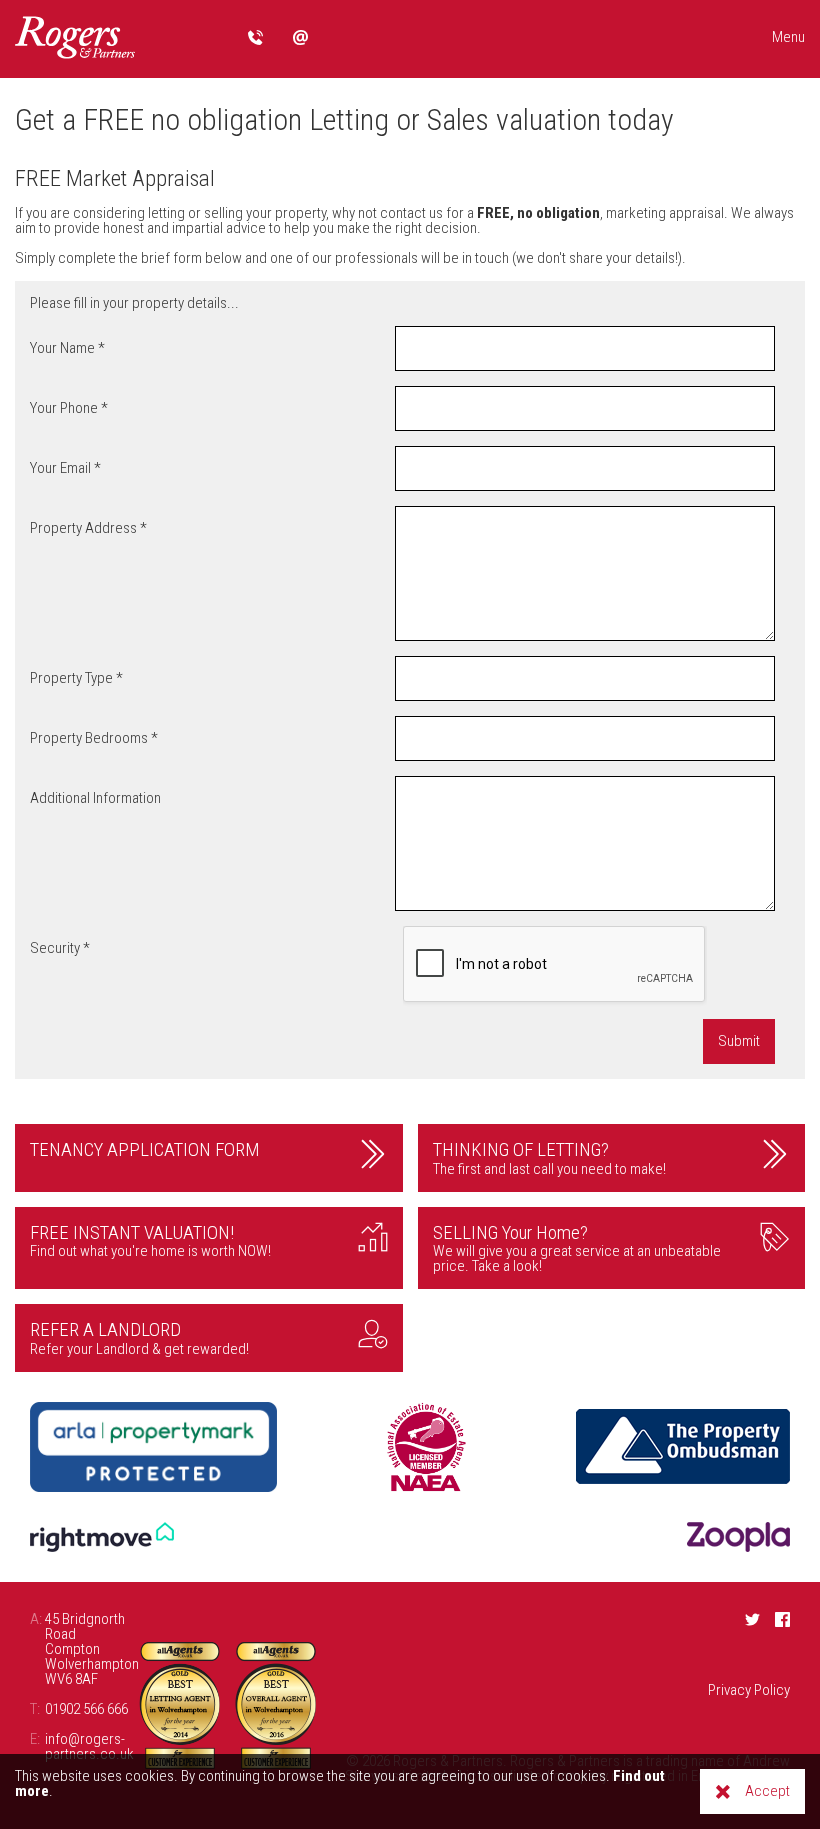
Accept (767, 1791)
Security (60, 956)
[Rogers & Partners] (75, 39)
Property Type (76, 686)
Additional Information (95, 798)
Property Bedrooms (94, 746)
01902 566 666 (79, 1709)
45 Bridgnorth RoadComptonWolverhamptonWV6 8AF (84, 1649)
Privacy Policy (749, 1690)
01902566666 (255, 37)
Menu (788, 37)
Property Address (88, 536)
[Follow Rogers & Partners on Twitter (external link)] (752, 1619)
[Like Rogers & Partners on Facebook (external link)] (782, 1619)
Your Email (65, 476)
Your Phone (69, 416)
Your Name (67, 356)
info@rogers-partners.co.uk (300, 37)
